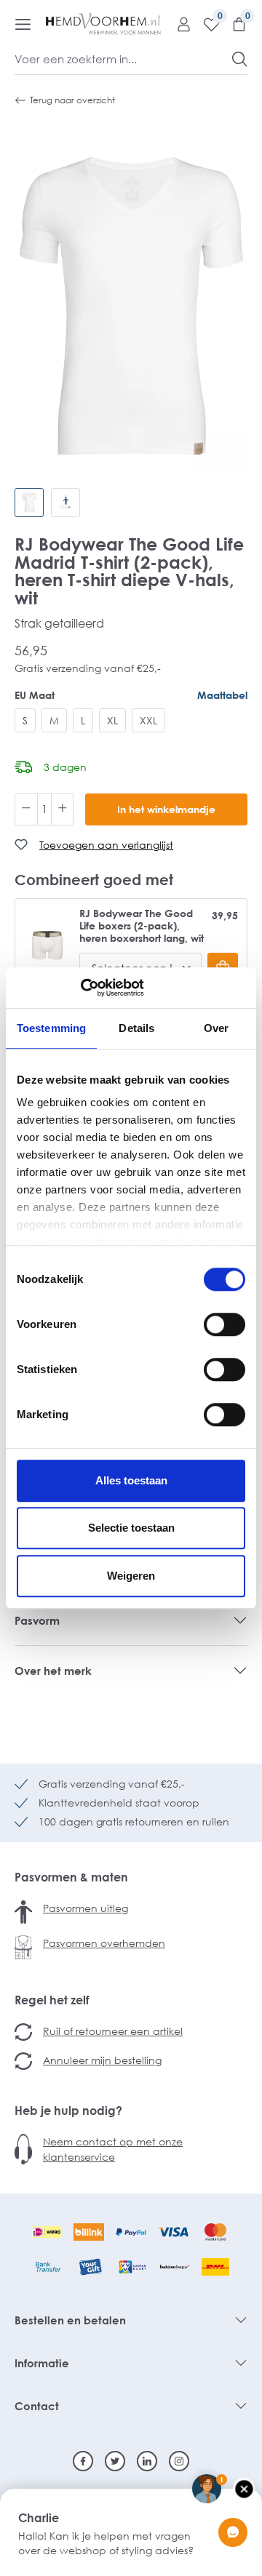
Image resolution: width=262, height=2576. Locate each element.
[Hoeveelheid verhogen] (63, 809)
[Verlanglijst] (206, 24)
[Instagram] (179, 2461)
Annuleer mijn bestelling (102, 2060)
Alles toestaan (131, 1480)
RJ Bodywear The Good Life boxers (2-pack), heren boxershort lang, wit (142, 926)
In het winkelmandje (166, 809)
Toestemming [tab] (51, 1028)
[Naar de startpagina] (103, 24)
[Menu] (23, 24)
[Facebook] (83, 2461)
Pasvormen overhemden (104, 1943)
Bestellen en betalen (70, 2320)
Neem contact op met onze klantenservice (113, 2149)
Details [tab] (136, 1028)
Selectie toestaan (131, 1528)
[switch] (225, 1324)
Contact (37, 2406)
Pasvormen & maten (71, 1877)
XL (112, 720)
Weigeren (131, 1576)
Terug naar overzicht (72, 100)
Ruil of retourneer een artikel (113, 2031)
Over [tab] (216, 1028)
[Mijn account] (178, 24)
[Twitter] (115, 2461)
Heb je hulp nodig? (68, 2111)
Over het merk (53, 1671)
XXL (148, 720)
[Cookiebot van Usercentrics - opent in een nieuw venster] (80, 988)
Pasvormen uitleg (86, 1908)
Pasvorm (37, 1620)
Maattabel (222, 695)
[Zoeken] (240, 59)
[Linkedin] (147, 2461)
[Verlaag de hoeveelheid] (26, 809)
